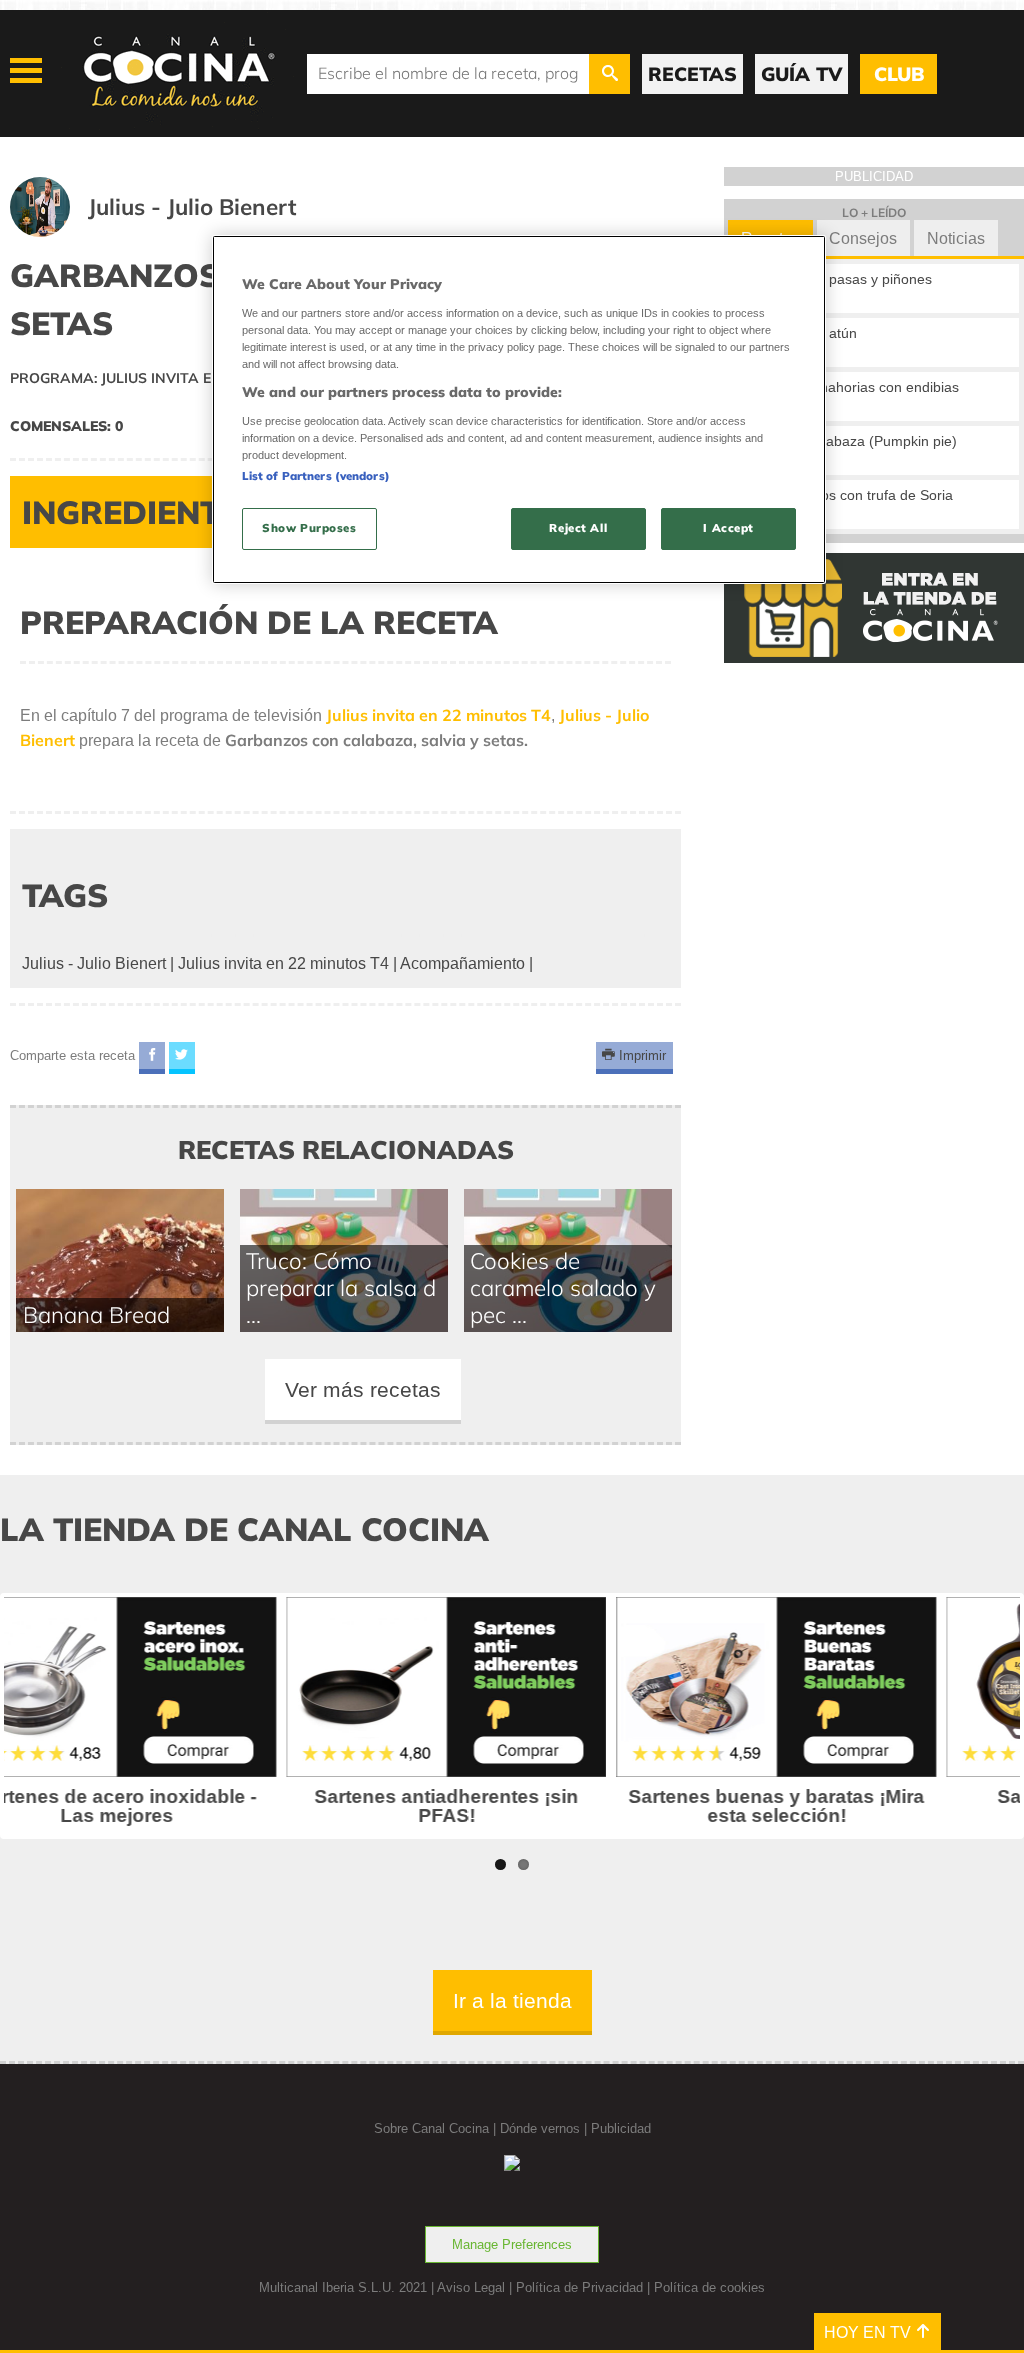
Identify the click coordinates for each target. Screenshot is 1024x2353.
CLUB (899, 74)
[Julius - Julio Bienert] (178, 231)
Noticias (956, 238)
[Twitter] (182, 1058)
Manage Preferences (512, 2244)
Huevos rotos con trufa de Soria (852, 495)
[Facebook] (152, 1058)
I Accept (728, 528)
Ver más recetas (363, 1389)
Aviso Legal (471, 2287)
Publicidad (621, 2128)
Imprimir (640, 1055)
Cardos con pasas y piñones (842, 279)
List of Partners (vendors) (316, 476)
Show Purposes (309, 528)
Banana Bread (96, 1314)
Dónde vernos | (545, 2128)
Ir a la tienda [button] (512, 2000)
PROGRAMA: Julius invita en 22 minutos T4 (171, 378)
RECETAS (692, 74)
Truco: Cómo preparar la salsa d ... (341, 1287)
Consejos (863, 238)
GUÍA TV (801, 74)
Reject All (578, 528)
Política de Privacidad (579, 2287)
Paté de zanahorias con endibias (855, 387)
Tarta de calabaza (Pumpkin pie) (854, 441)
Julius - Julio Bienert (94, 963)
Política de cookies (709, 2287)
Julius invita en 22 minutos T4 (283, 963)
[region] (519, 409)
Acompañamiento (462, 963)
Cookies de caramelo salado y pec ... (563, 1287)
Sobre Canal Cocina (431, 2128)
